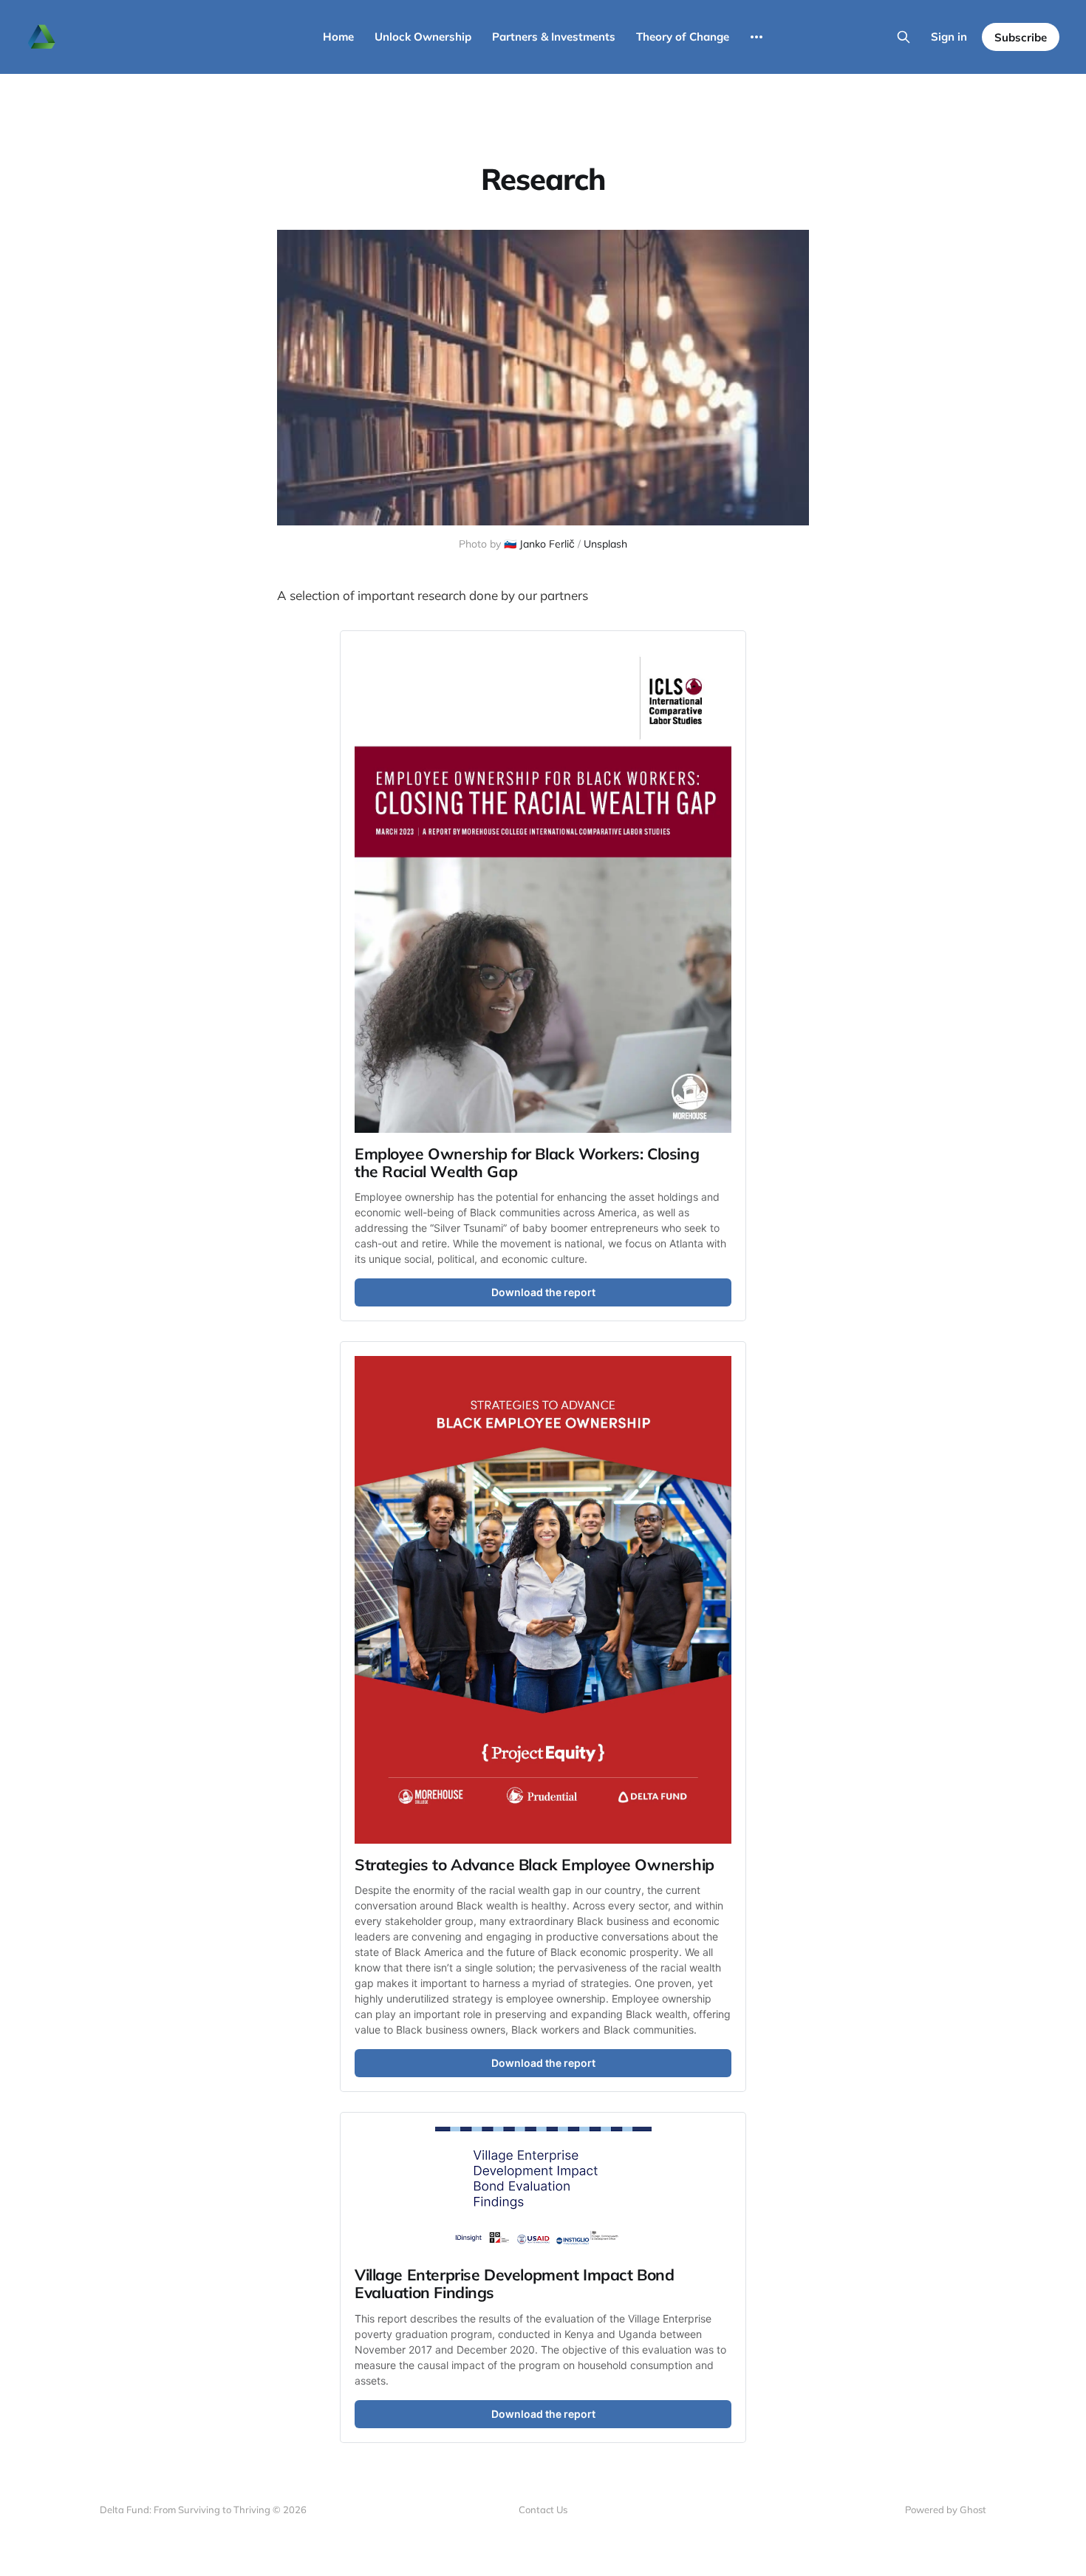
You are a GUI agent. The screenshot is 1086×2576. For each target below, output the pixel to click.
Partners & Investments (554, 37)
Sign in (949, 37)
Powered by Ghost (946, 2509)
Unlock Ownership (423, 37)
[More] (757, 37)
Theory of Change (683, 37)
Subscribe (1021, 37)
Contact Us (543, 2509)
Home (338, 37)
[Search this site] (904, 37)
